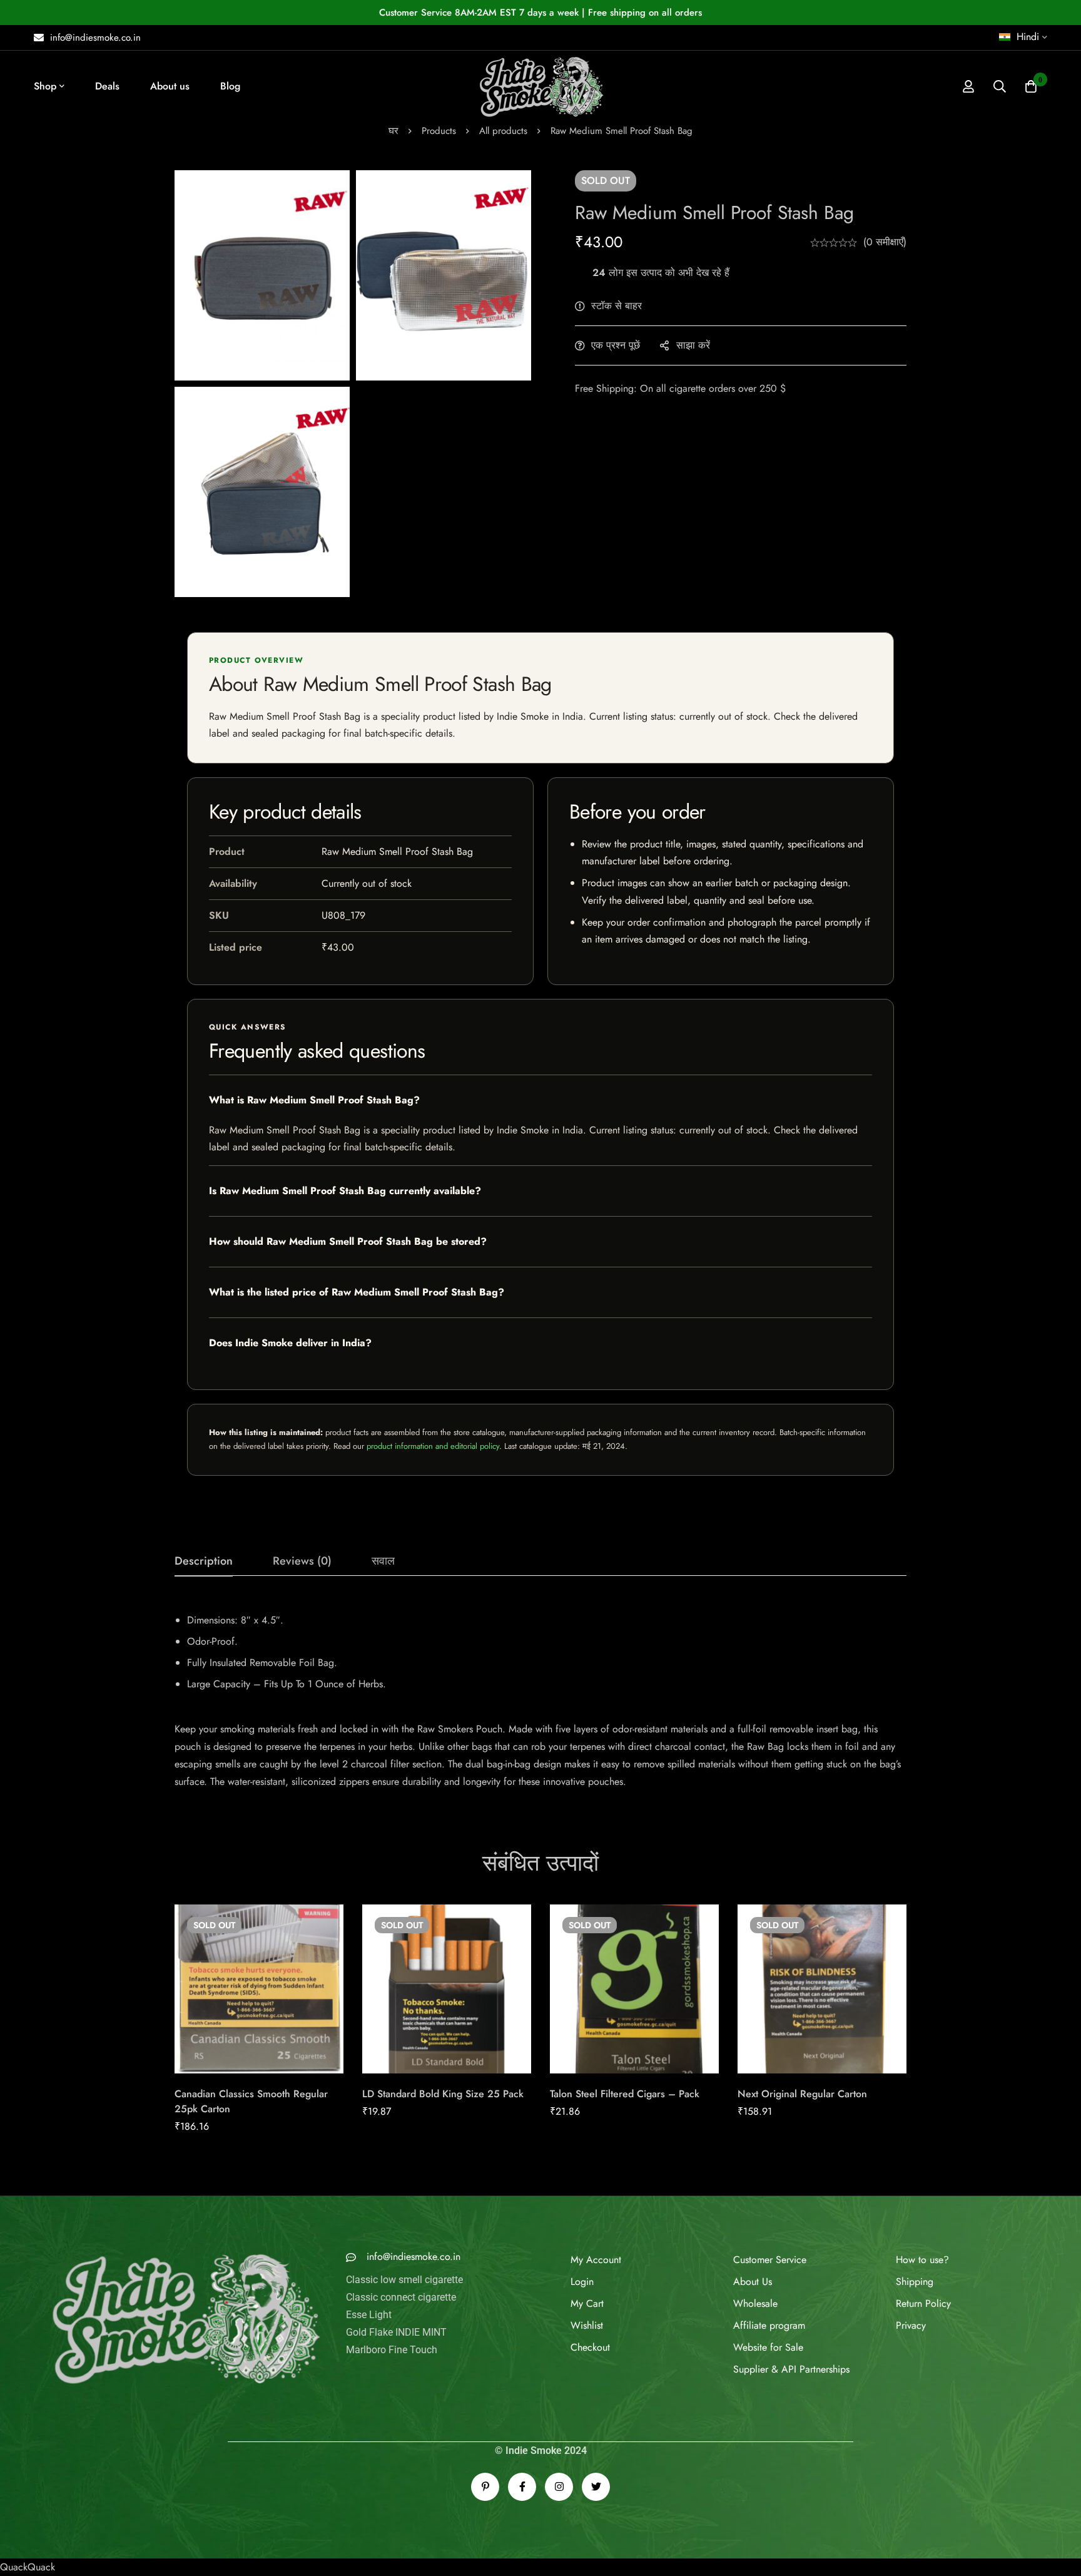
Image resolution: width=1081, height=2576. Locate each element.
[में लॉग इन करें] (968, 86)
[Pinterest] (485, 2487)
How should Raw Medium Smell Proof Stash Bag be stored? (348, 1241)
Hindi (1028, 37)
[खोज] (1000, 86)
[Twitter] (596, 2487)
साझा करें (693, 345)
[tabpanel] (540, 1696)
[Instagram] (559, 2487)
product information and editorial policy (433, 1446)
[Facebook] (522, 2487)
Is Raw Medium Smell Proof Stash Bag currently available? (345, 1191)
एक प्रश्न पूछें (616, 345)
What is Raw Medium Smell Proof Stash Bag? (314, 1100)
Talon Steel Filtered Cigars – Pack (625, 2094)
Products (439, 131)
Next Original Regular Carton (802, 2094)
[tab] (204, 1561)
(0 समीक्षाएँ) (885, 242)
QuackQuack (28, 2567)
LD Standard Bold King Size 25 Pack (443, 2094)
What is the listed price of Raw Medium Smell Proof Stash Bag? (357, 1292)
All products (503, 131)
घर (393, 131)
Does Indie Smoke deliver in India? (290, 1343)
